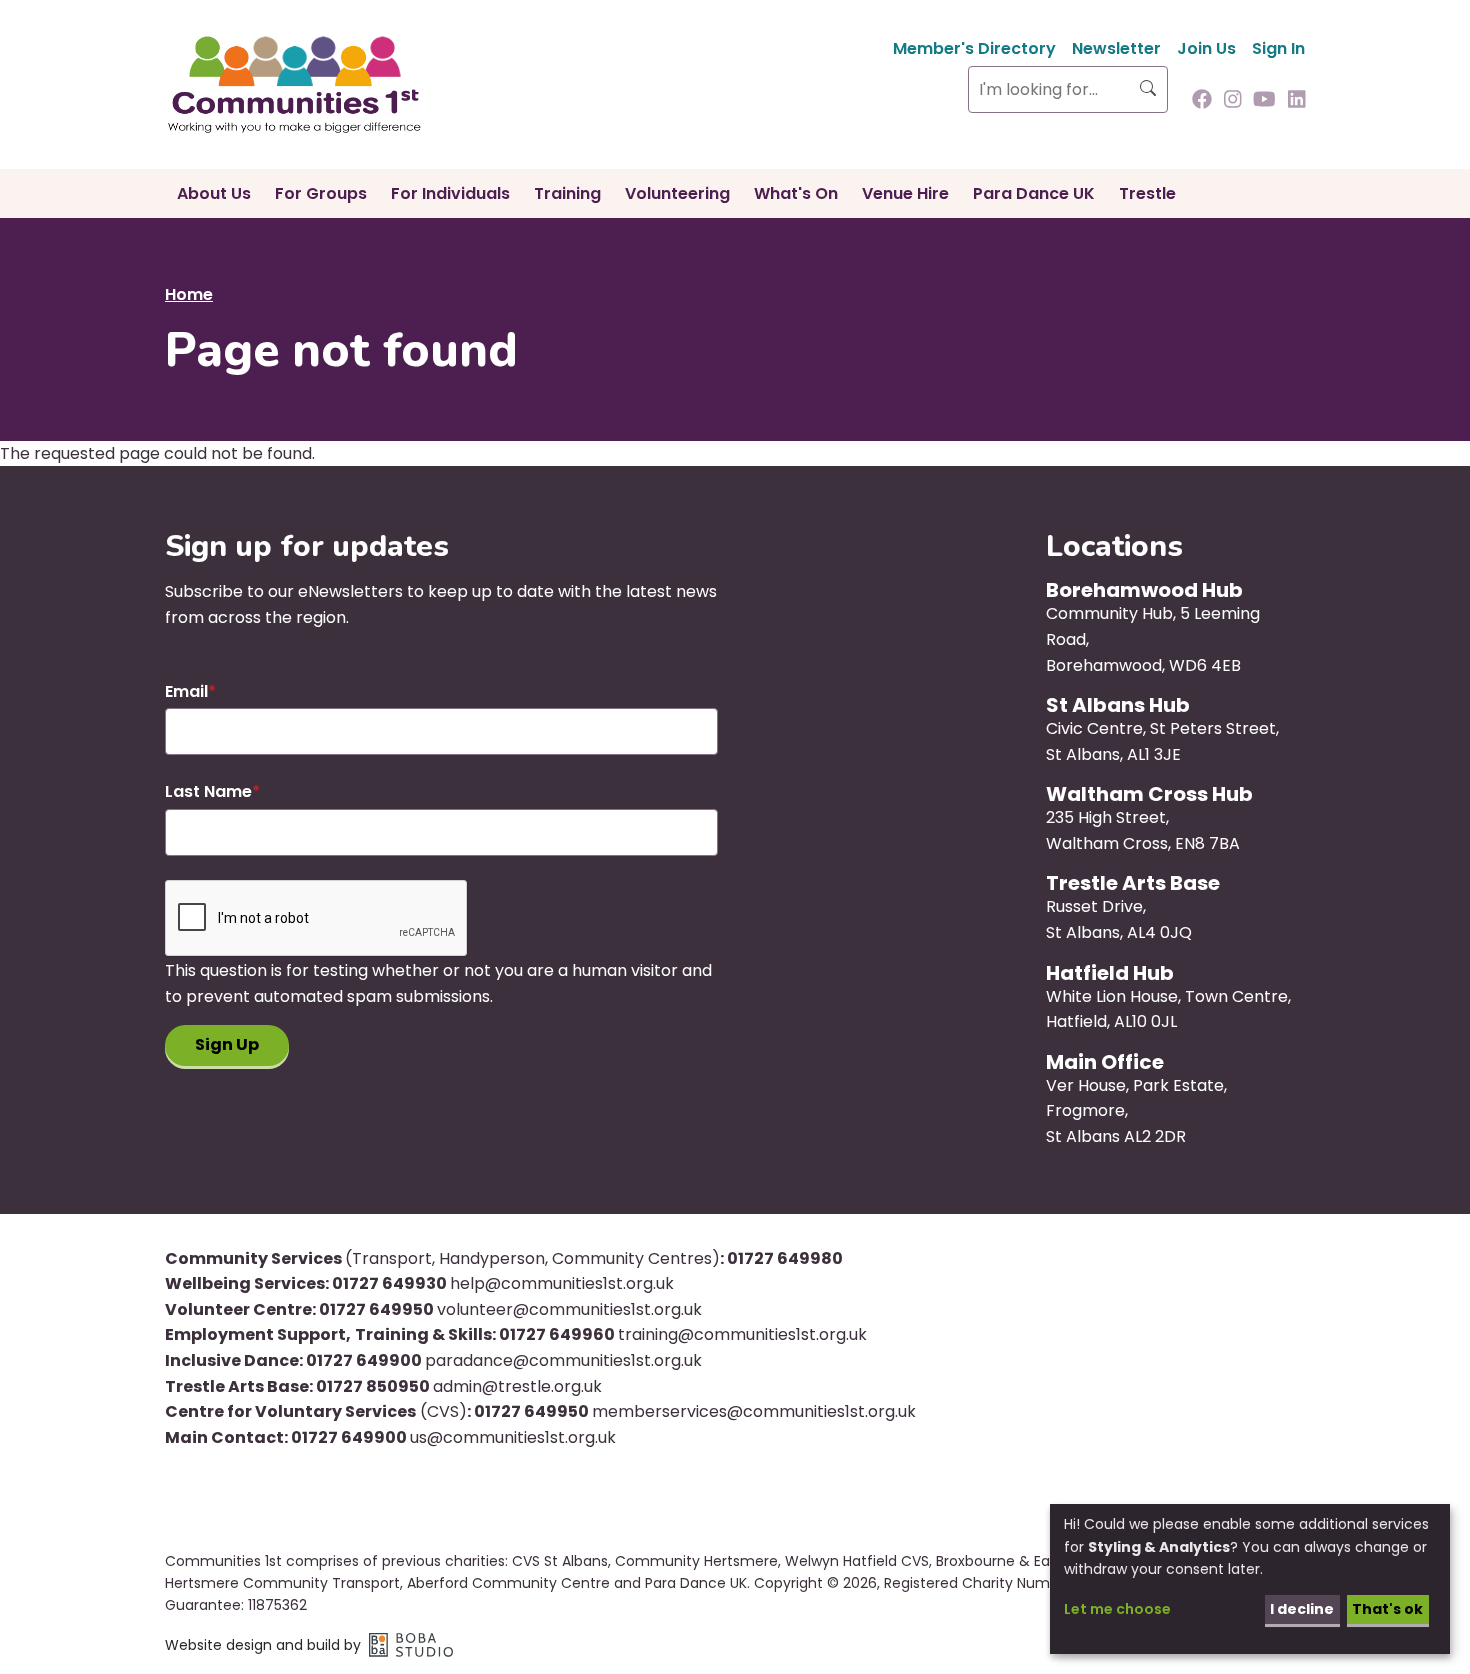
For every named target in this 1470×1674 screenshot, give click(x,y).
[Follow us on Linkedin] (1297, 101)
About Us (214, 193)
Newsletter (1116, 48)
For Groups (321, 193)
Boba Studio (411, 1645)
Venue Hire (905, 193)
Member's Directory (974, 48)
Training (567, 193)
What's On (796, 193)
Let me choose (1117, 1609)
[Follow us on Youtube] (1264, 101)
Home (189, 294)
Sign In (1278, 48)
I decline (1302, 1609)
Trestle (1147, 193)
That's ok (1387, 1609)
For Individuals (450, 193)
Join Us (1206, 48)
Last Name (208, 791)
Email (186, 691)
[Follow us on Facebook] (1202, 101)
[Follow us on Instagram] (1233, 101)
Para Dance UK (1034, 193)
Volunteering (677, 193)
